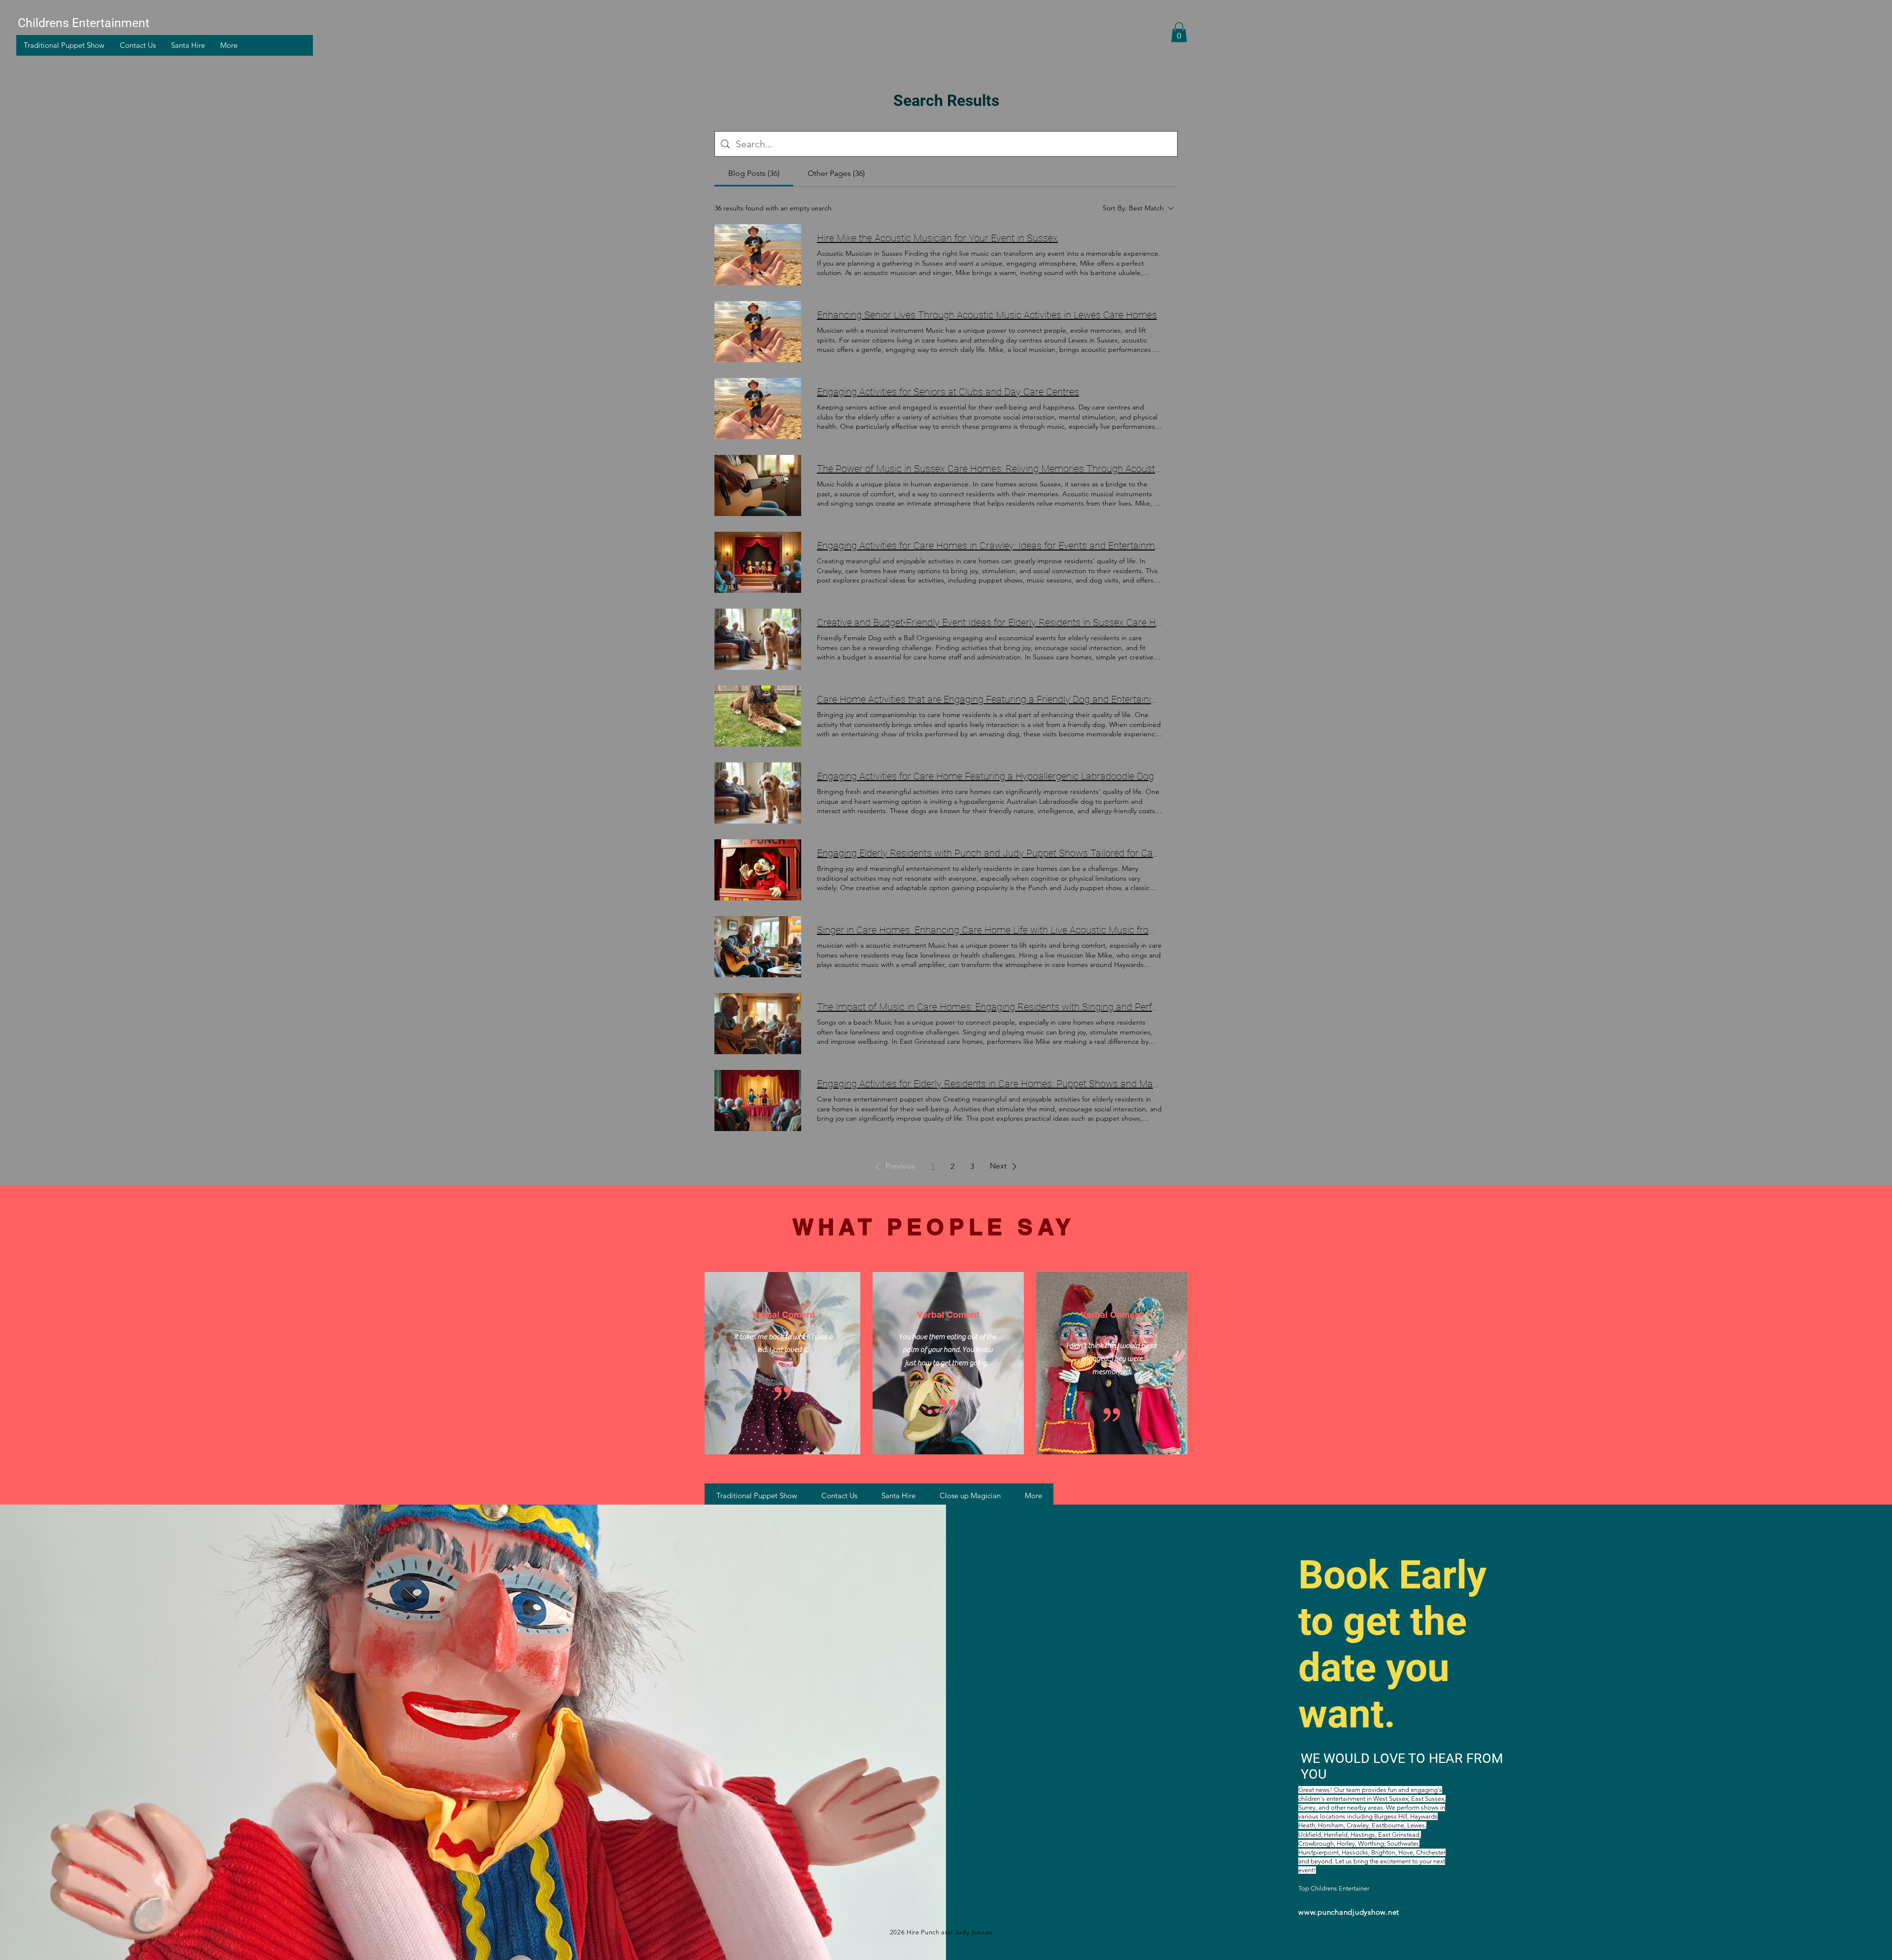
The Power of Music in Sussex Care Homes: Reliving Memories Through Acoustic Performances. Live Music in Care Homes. (989, 469)
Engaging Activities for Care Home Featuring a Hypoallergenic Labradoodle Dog (985, 776)
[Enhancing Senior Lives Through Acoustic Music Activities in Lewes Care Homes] (758, 332)
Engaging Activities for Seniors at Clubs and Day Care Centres (948, 392)
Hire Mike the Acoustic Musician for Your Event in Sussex (937, 238)
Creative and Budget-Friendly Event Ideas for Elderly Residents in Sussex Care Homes (989, 622)
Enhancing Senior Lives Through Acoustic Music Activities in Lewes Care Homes (987, 315)
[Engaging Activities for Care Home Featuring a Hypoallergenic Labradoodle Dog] (758, 793)
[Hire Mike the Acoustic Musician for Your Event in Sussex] (758, 255)
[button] (1179, 32)
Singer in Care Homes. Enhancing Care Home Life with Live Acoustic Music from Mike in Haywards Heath (989, 930)
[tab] (754, 173)
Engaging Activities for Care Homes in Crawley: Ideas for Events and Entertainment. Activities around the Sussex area (989, 546)
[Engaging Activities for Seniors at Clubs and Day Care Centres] (758, 409)
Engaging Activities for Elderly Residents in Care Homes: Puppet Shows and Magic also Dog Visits (989, 1084)
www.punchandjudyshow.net (1349, 1912)
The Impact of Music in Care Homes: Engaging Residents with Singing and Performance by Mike (989, 1007)
